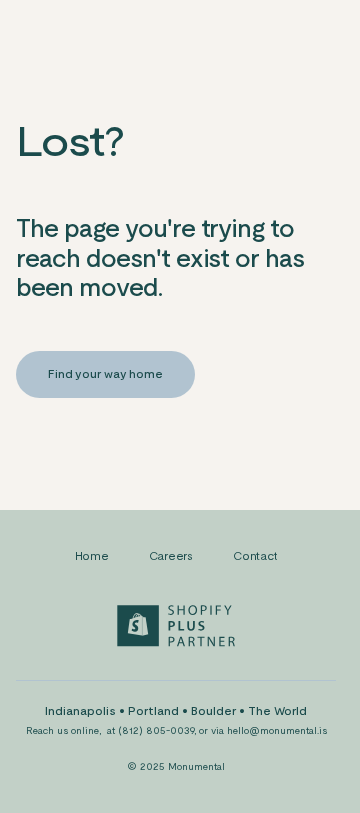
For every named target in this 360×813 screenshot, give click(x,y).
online (85, 730)
